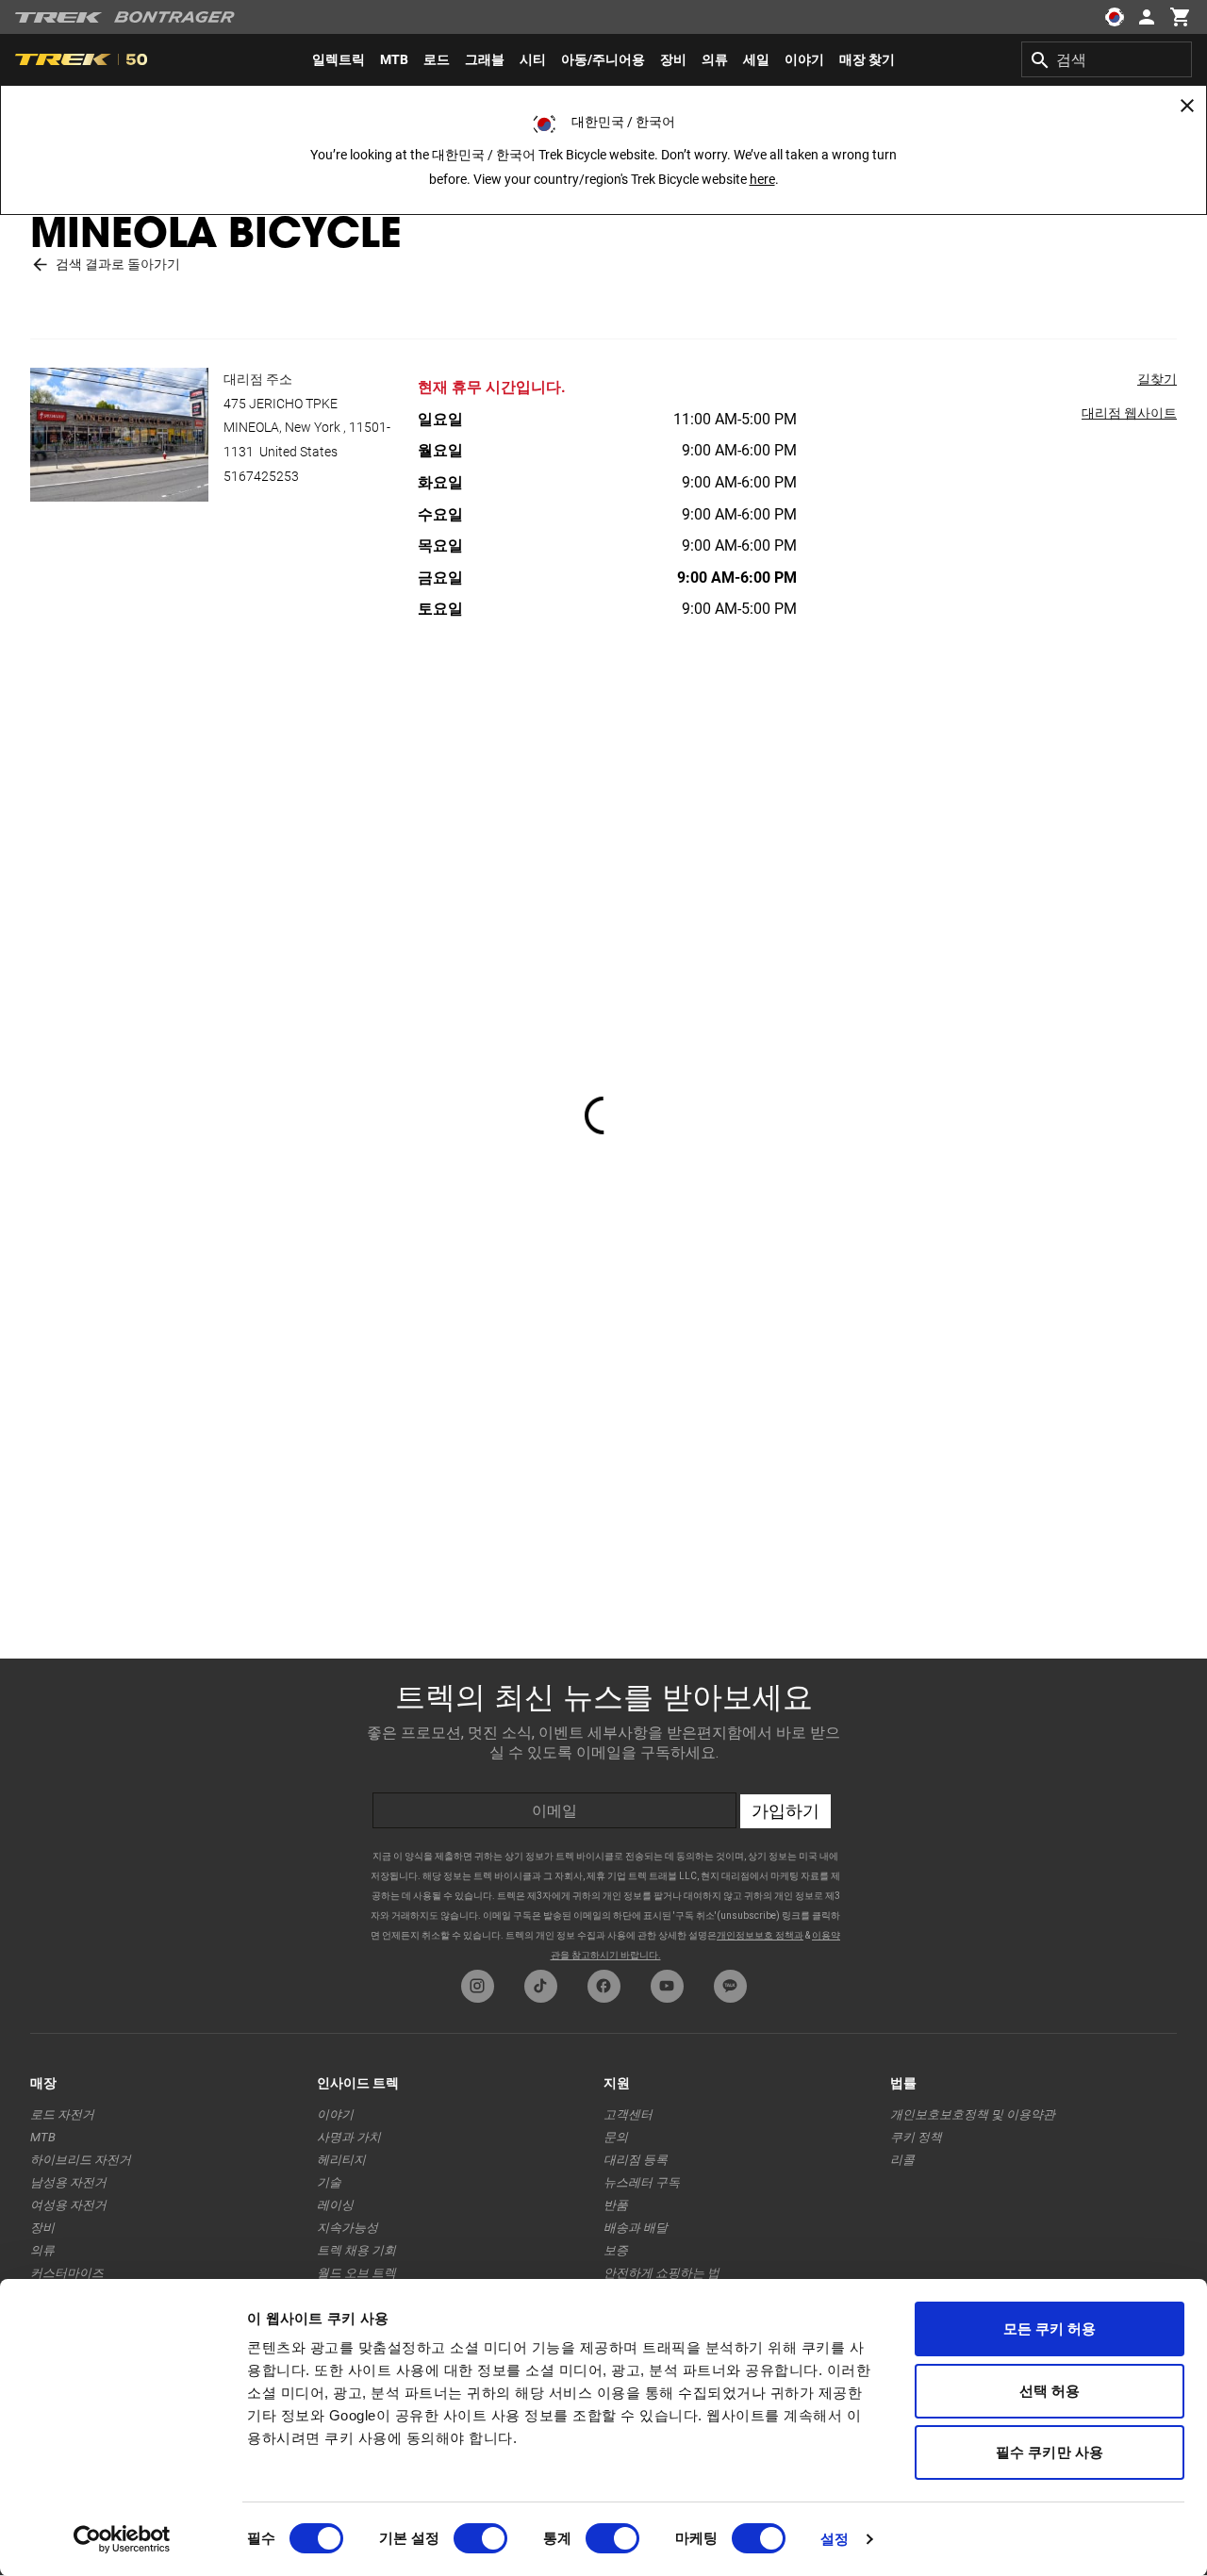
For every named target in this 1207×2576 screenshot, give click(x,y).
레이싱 (335, 2205)
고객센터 (628, 2114)
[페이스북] (604, 1986)
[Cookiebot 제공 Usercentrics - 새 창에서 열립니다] (122, 2539)
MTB (43, 2137)
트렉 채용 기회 (356, 2250)
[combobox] (1107, 59)
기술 (329, 2182)
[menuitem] (339, 59)
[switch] (480, 2538)
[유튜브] (667, 1986)
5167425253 (261, 476)
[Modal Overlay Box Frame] (603, 1809)
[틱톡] (541, 1986)
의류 (42, 2250)
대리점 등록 (636, 2160)
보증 (616, 2250)
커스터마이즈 (67, 2273)
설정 (835, 2539)
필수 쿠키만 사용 (1050, 2452)
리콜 (902, 2160)
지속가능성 (347, 2228)
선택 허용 (1050, 2391)
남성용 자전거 (68, 2182)
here (762, 179)
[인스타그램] (478, 1986)
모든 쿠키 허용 (1050, 2328)
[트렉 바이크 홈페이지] (59, 17)
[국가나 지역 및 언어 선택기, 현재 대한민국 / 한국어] (1115, 17)
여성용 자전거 (68, 2205)
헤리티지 (341, 2160)
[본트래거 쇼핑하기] (174, 17)
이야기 (335, 2114)
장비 (42, 2228)
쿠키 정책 (916, 2137)
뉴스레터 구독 (642, 2182)
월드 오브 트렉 (356, 2273)
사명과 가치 (349, 2137)
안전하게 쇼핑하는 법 (661, 2273)
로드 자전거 (62, 2114)
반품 (616, 2205)
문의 (616, 2137)
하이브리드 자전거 (81, 2160)
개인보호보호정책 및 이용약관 (973, 2114)
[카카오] (730, 1986)
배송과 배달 (636, 2228)
